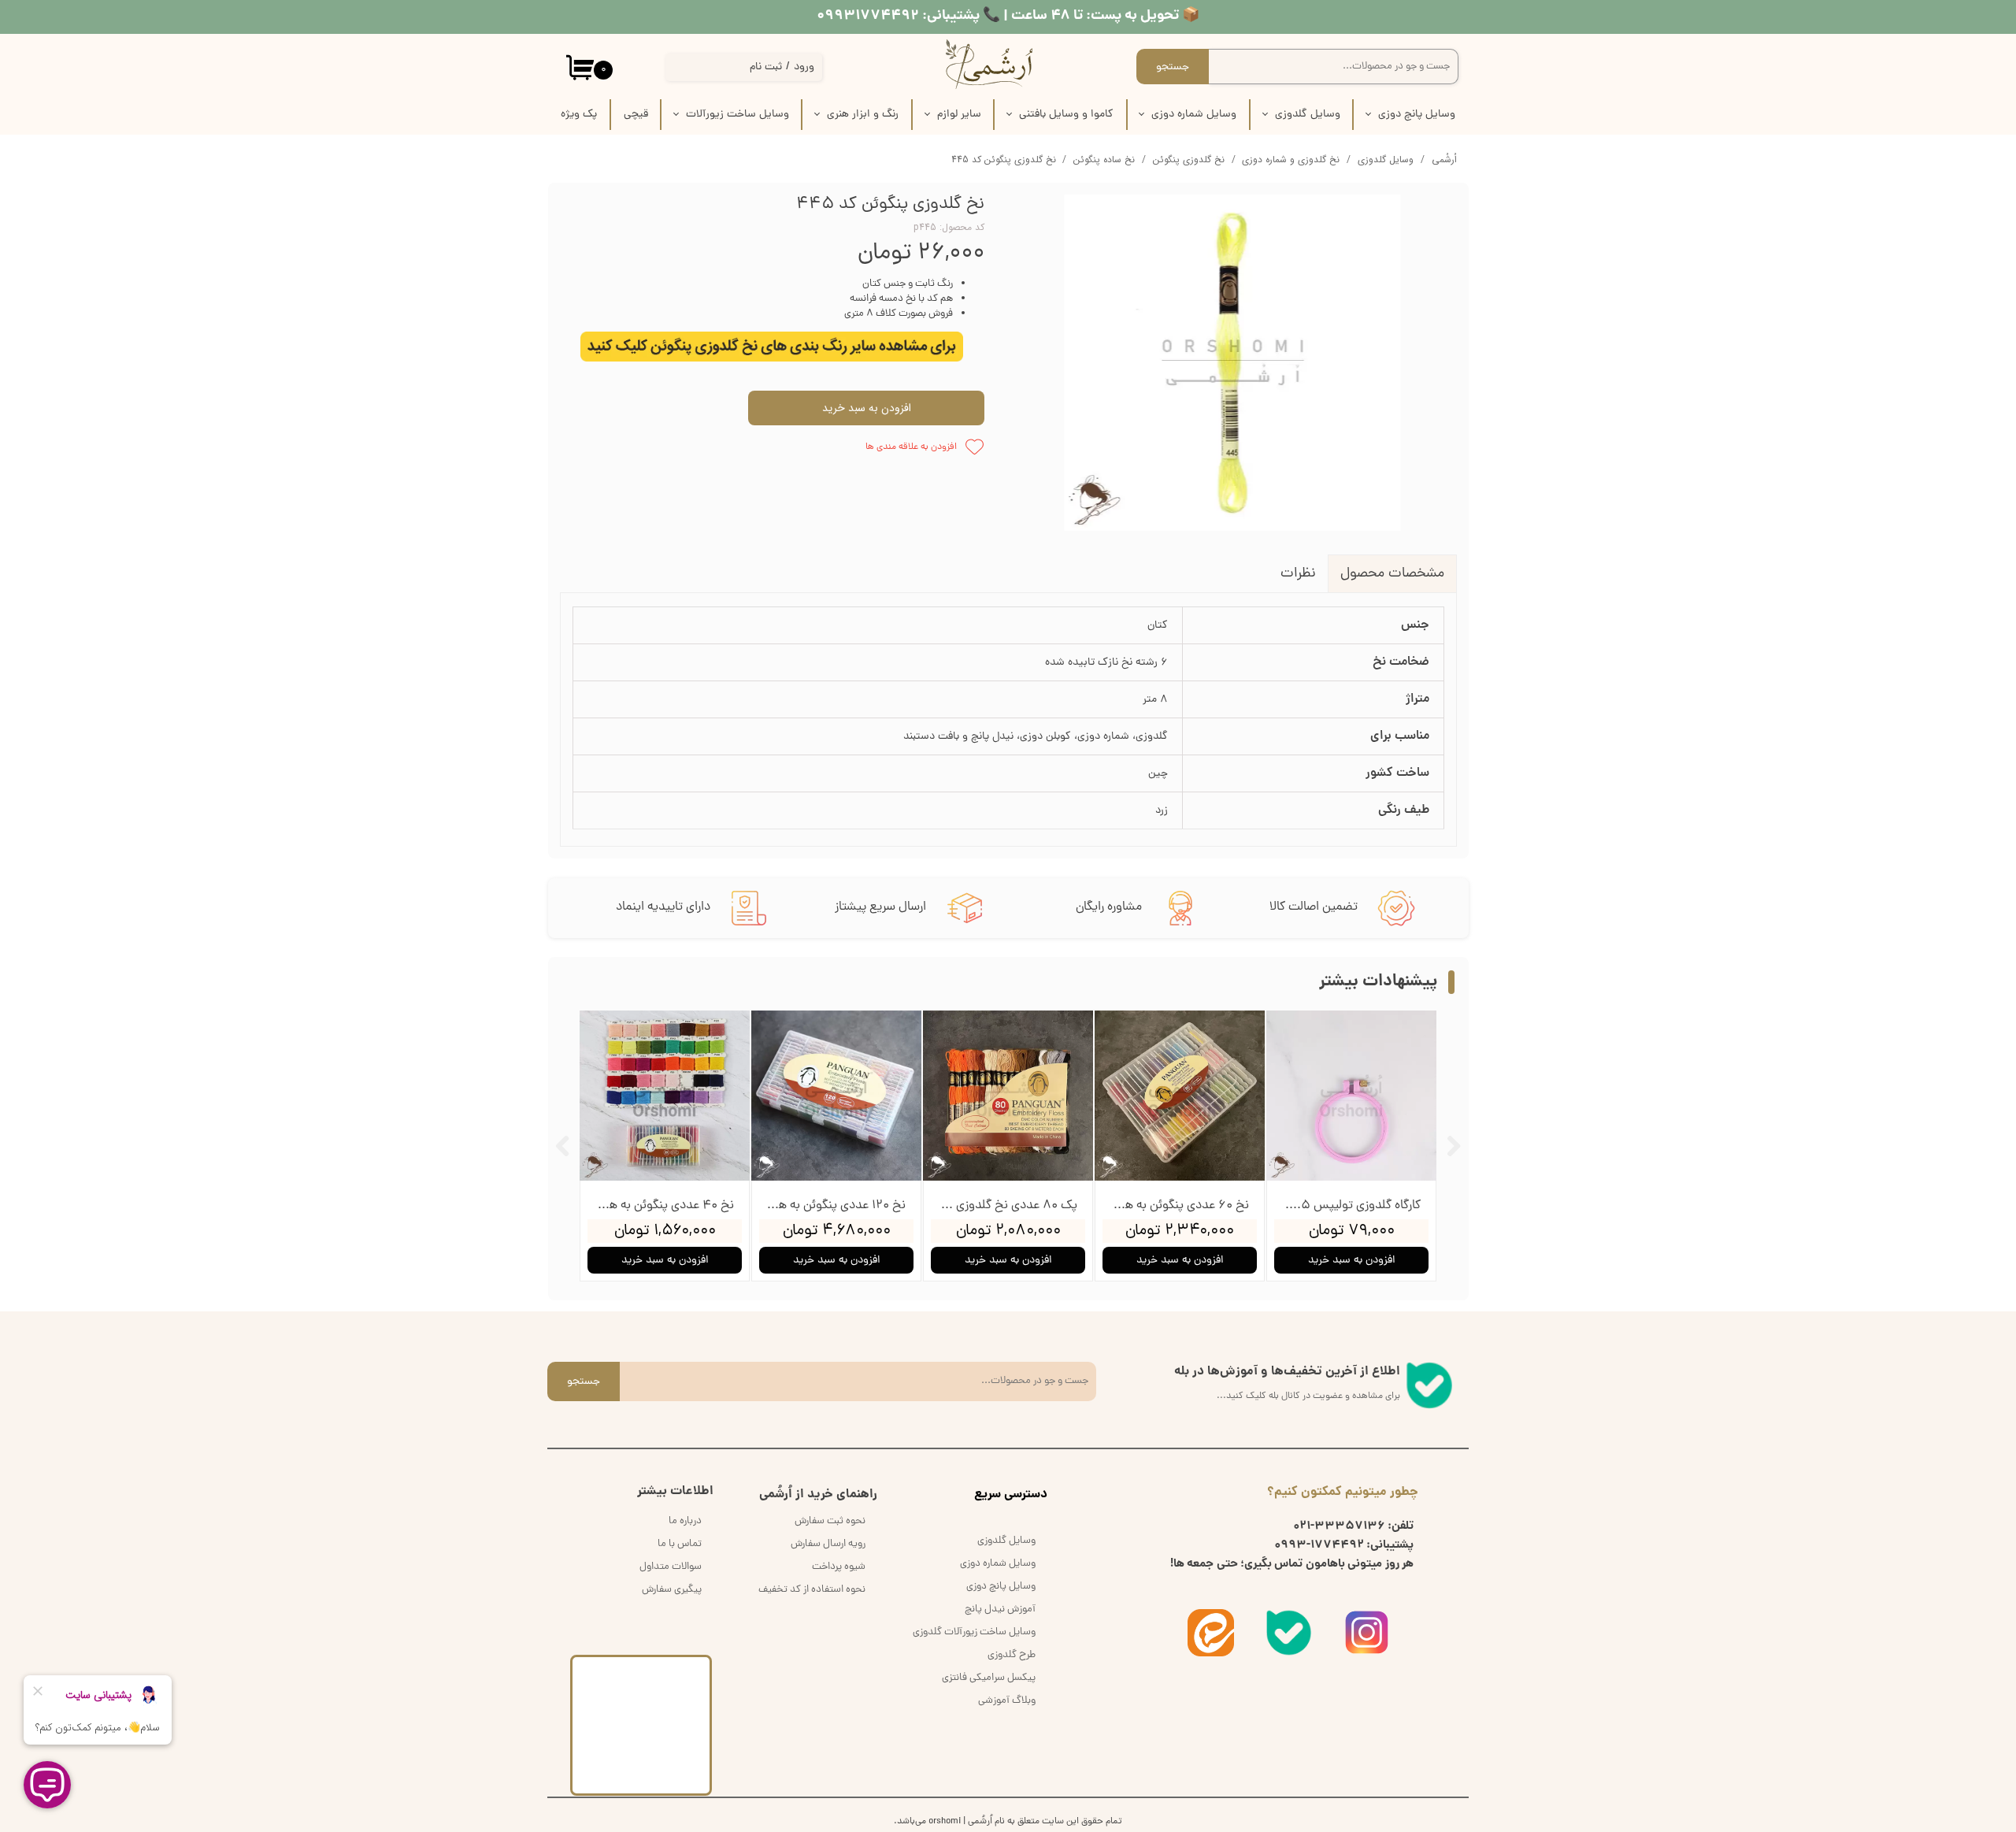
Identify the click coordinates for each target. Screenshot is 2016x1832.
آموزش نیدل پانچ (1000, 1609)
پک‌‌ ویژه (579, 115)
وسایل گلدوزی (1308, 115)
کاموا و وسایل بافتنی (1066, 115)
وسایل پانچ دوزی (1417, 115)
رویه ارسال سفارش (828, 1544)
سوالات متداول (671, 1567)
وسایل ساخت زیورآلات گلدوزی (974, 1632)
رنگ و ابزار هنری (863, 115)
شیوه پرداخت (839, 1567)
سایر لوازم (959, 115)
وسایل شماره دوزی (1194, 115)
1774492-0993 (1319, 1545)
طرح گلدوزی (1012, 1655)
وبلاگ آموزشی (1007, 1701)
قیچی (636, 115)
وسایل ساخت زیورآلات (737, 115)
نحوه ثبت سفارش (830, 1521)
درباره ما (685, 1521)
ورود (804, 67)
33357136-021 (1339, 1526)
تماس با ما (680, 1544)
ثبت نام (766, 67)
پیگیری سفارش (672, 1590)
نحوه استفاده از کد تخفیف (812, 1590)
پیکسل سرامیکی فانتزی (989, 1678)
